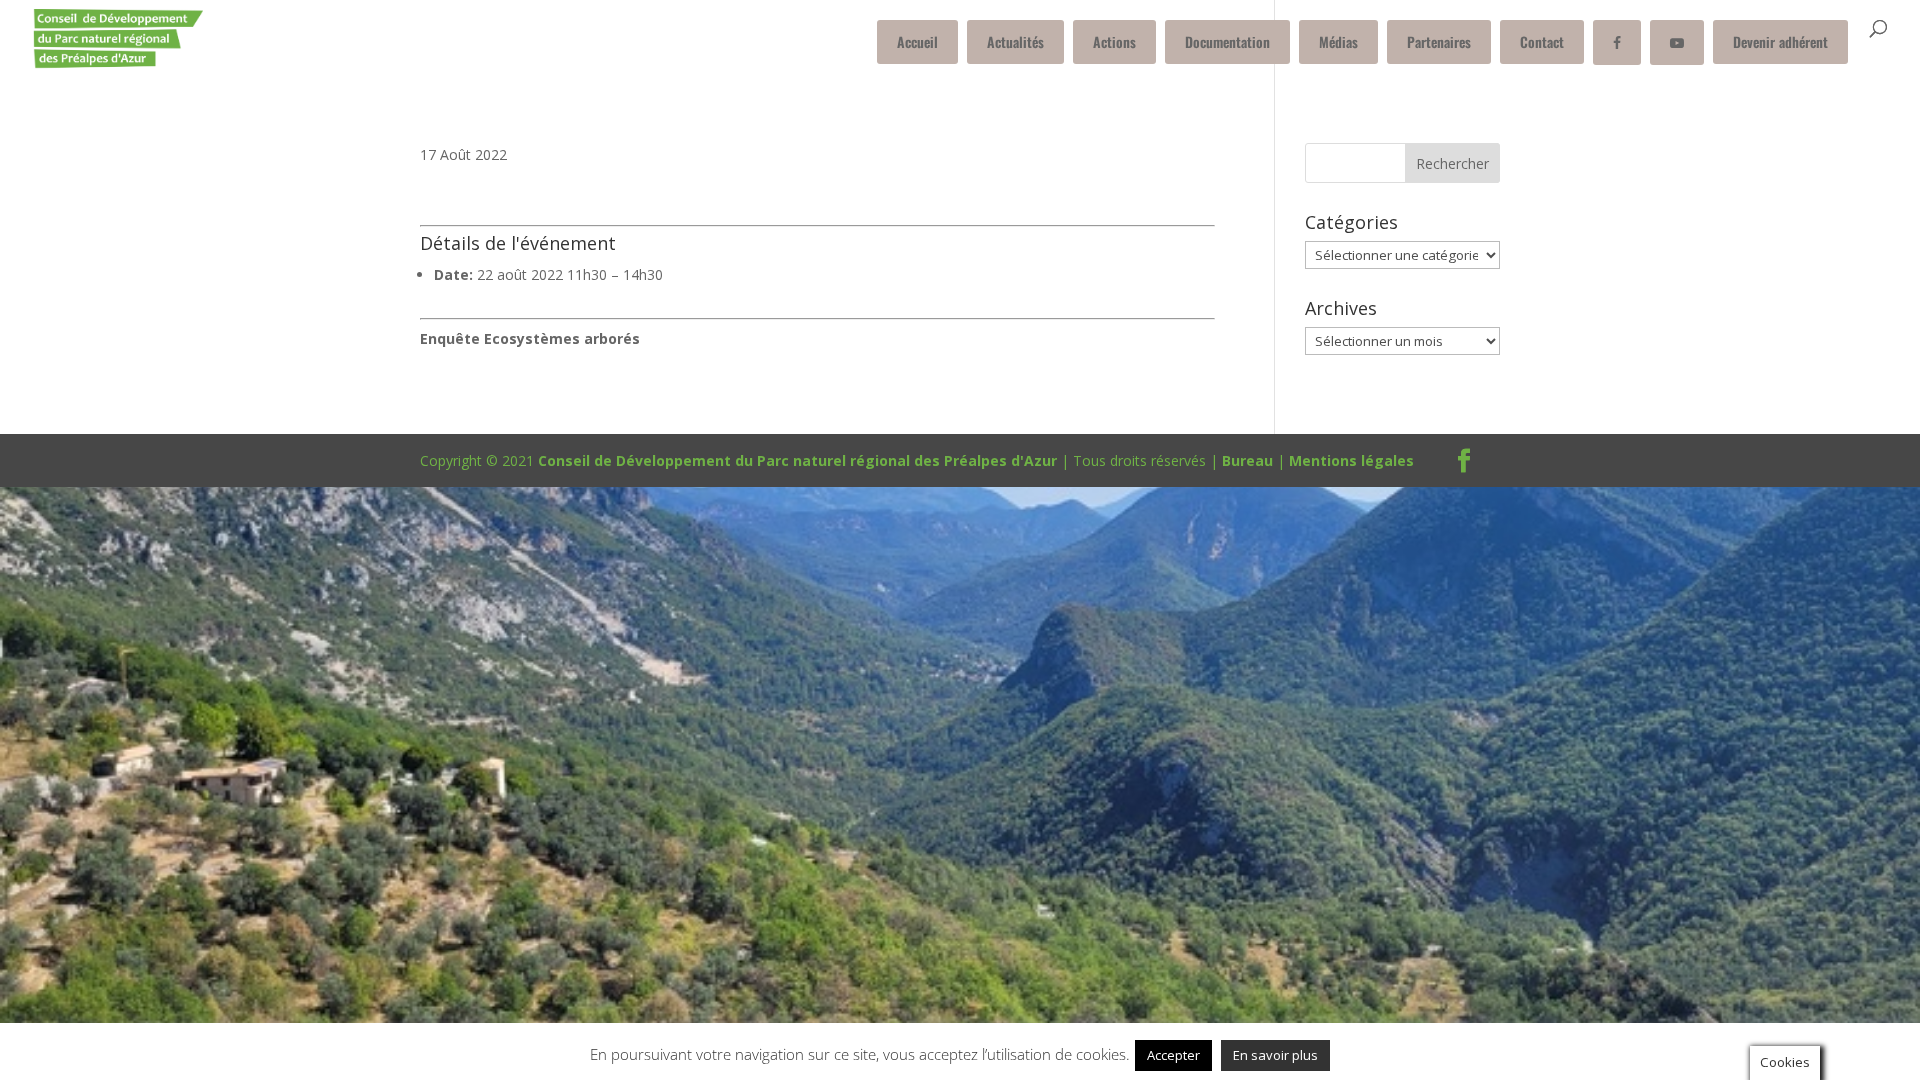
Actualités (1015, 41)
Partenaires (1439, 41)
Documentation (1227, 41)
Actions (1114, 41)
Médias (1338, 41)
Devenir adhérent (1780, 41)
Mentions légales (1351, 460)
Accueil (917, 41)
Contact (1542, 41)
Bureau (1247, 460)
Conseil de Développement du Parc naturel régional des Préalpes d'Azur (797, 460)
